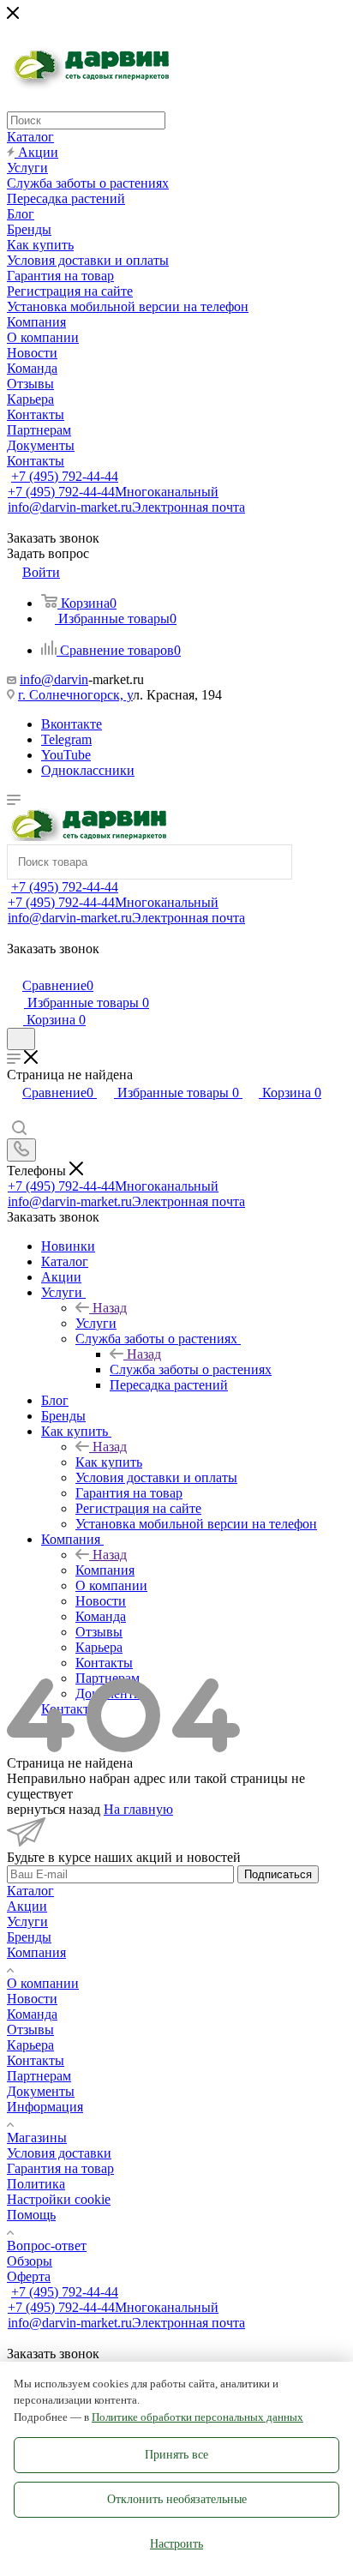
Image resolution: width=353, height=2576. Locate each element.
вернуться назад (54, 1809)
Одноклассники (88, 770)
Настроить (176, 2544)
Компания (105, 1570)
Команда (32, 2014)
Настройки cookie (59, 2199)
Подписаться (278, 1874)
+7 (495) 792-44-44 (65, 476)
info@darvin (54, 679)
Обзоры (30, 2261)
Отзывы (30, 2030)
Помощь (31, 2215)
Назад (110, 1308)
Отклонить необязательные (177, 2499)
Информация (45, 2107)
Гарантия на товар (60, 2168)
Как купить (109, 1462)
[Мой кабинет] (15, 967)
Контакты (36, 2060)
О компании (43, 1983)
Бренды (29, 1937)
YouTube (66, 755)
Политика (36, 2184)
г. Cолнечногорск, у (75, 695)
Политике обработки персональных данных (197, 2417)
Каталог (30, 1891)
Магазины (37, 2138)
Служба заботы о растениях (191, 1369)
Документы (41, 2091)
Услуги (96, 1323)
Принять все (176, 2455)
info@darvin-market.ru (126, 507)
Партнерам (39, 2076)
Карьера (30, 2045)
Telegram (66, 739)
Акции (27, 1906)
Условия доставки (59, 2153)
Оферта (29, 2276)
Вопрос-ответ (47, 2246)
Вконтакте (72, 724)
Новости (32, 1999)
